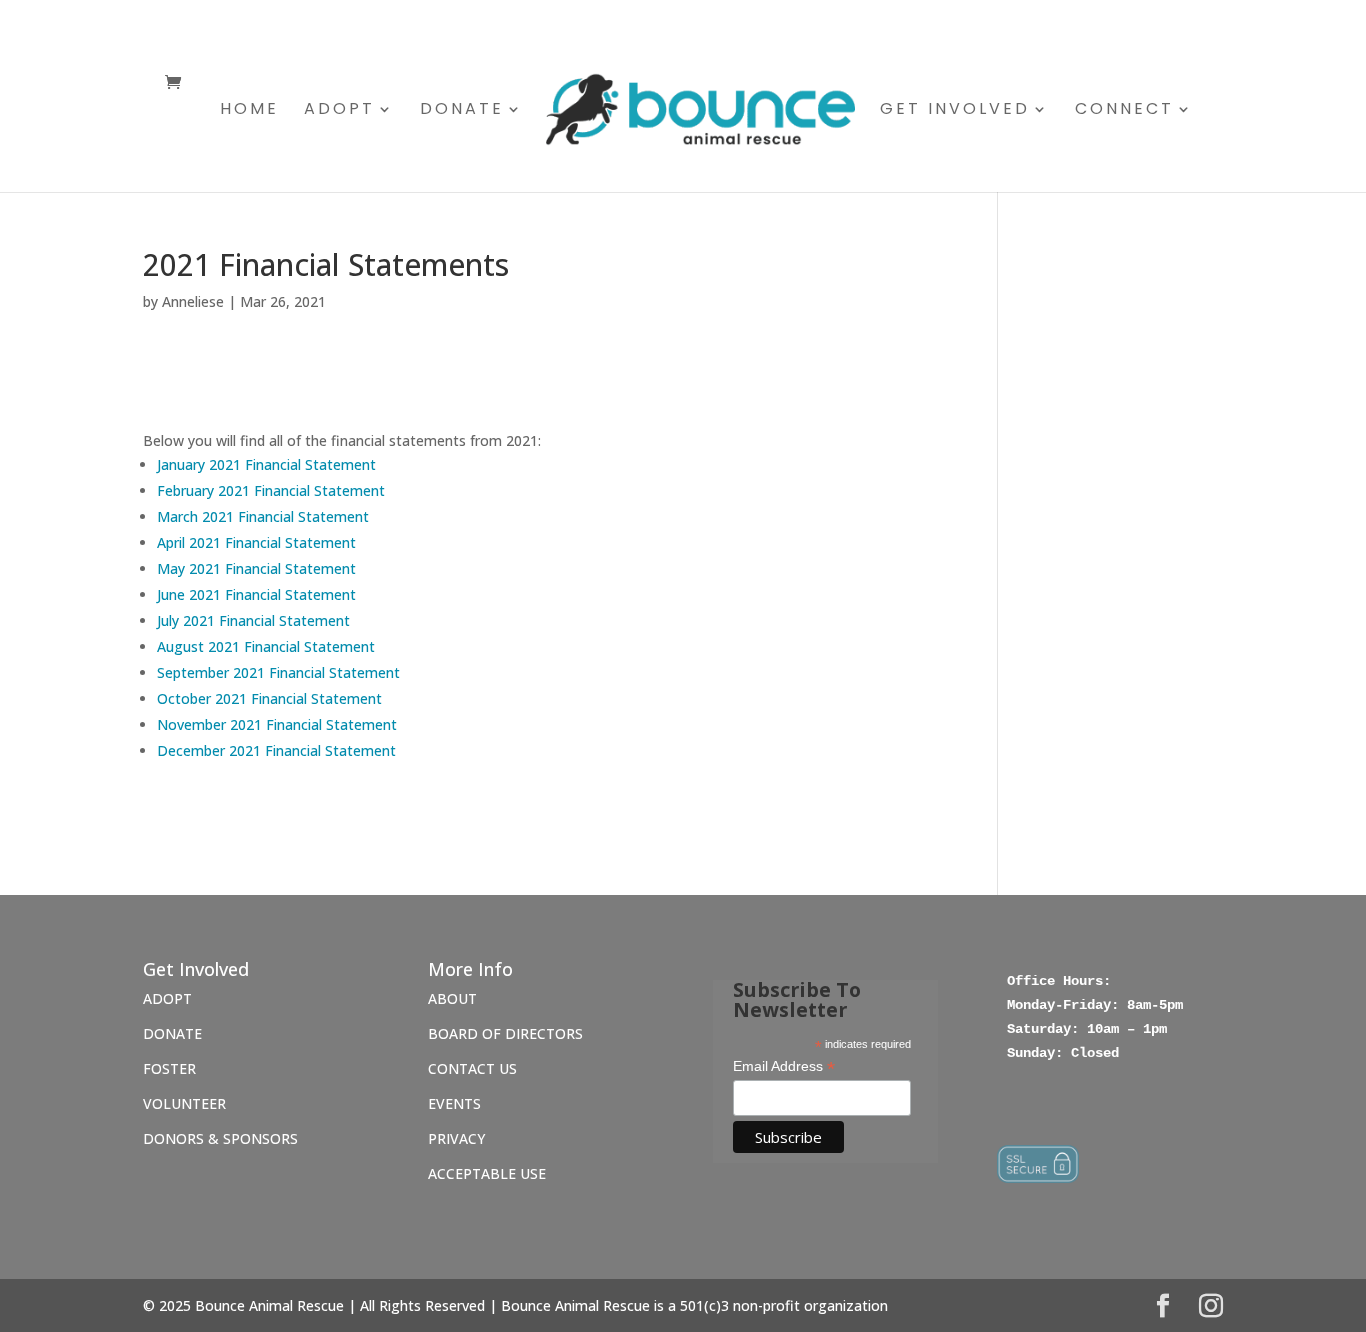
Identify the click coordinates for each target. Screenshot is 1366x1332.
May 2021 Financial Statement (256, 568)
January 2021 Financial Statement (266, 464)
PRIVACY (456, 1138)
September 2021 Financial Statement (278, 672)
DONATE (172, 1033)
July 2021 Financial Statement (253, 620)
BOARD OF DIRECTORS (505, 1033)
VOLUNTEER (184, 1103)
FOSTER (169, 1068)
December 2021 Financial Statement (276, 750)
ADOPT (167, 998)
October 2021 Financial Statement (269, 698)
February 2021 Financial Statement (271, 490)
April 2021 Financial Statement (256, 542)
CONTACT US (472, 1068)
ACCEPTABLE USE (487, 1173)
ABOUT (452, 998)
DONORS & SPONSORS (222, 1138)
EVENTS (454, 1103)
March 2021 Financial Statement (263, 516)
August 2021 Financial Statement (266, 646)
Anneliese (193, 301)
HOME (249, 111)
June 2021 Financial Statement (256, 594)
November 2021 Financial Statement (277, 724)
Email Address (784, 1067)
